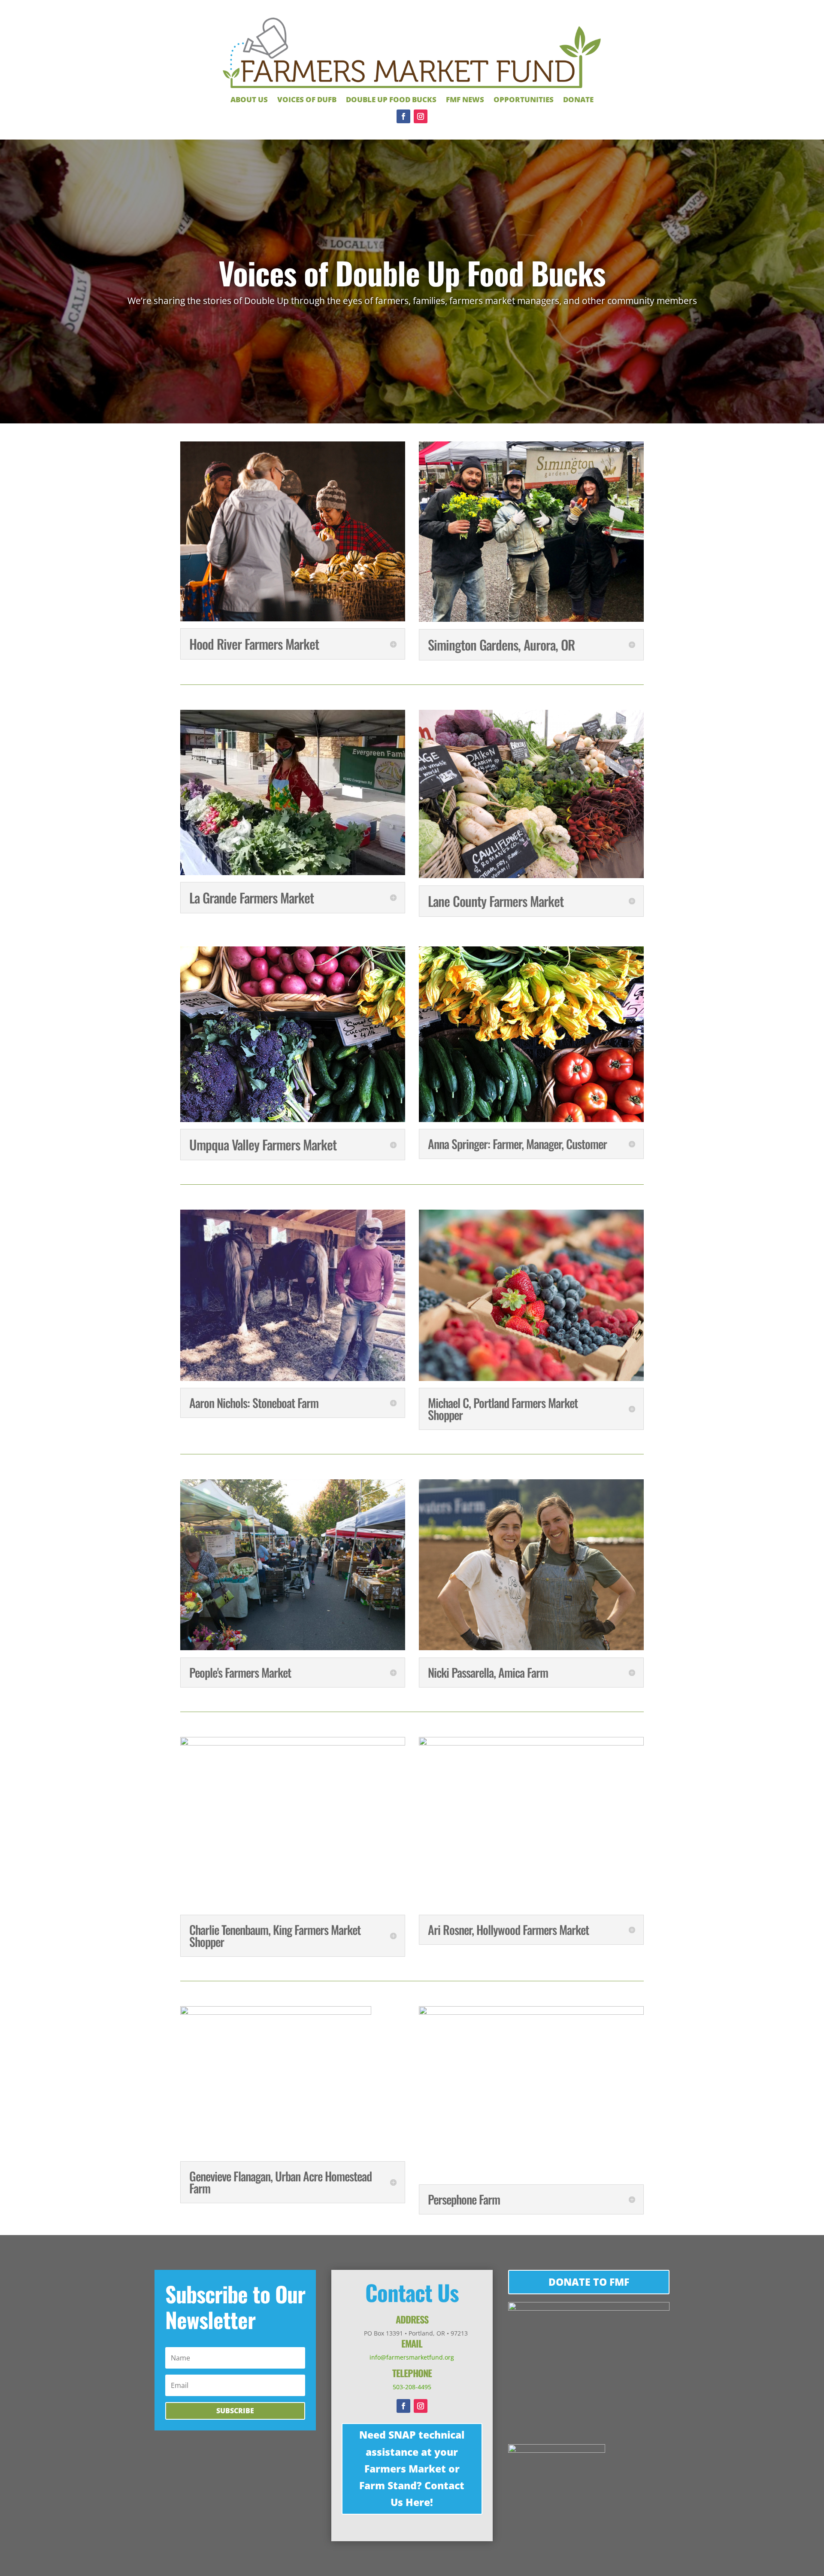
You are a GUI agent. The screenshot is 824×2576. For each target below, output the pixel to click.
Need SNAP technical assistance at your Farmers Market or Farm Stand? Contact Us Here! (412, 2468)
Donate (578, 100)
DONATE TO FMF (589, 2282)
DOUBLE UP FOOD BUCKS (391, 100)
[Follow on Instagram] (421, 116)
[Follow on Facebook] (403, 116)
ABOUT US (249, 100)
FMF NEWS (465, 100)
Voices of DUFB (307, 100)
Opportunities (524, 100)
